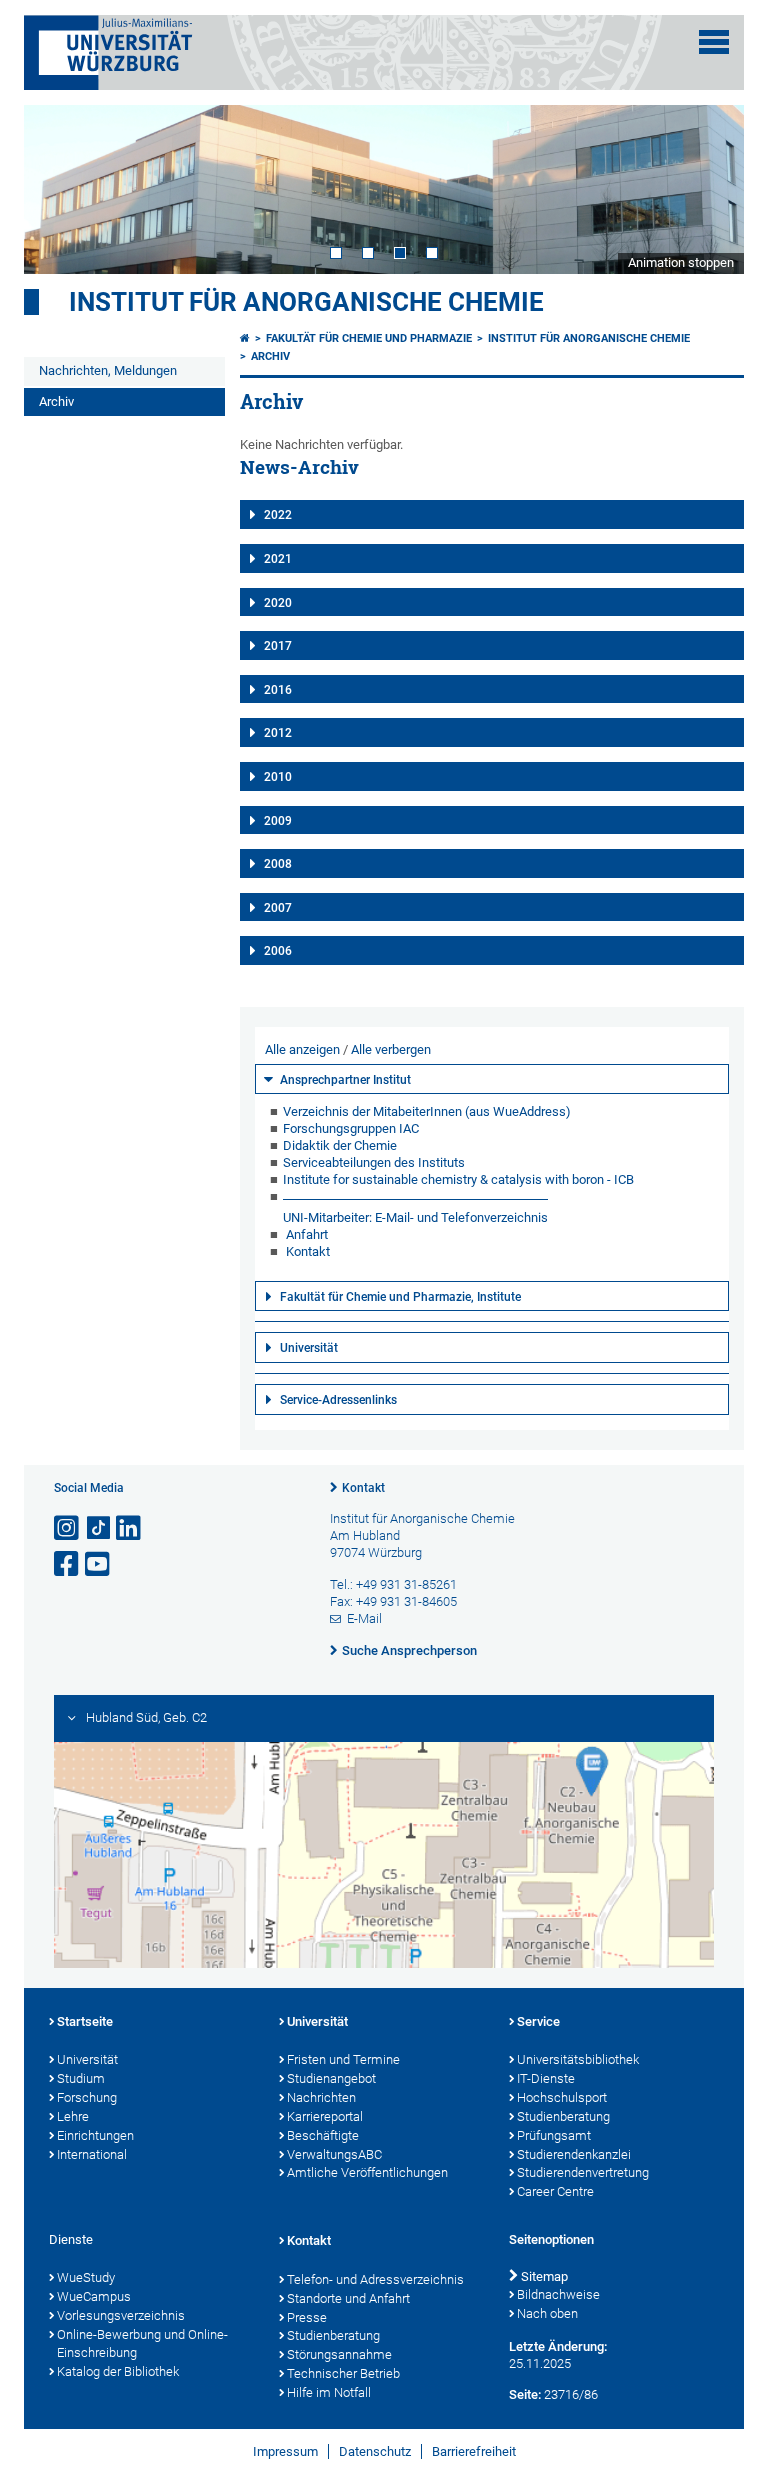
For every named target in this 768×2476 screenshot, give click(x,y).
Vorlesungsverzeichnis (121, 2315)
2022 (278, 515)
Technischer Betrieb (343, 2373)
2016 (278, 690)
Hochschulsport (562, 2097)
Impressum (285, 2451)
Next (709, 189)
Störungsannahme (339, 2354)
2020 (278, 603)
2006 (278, 951)
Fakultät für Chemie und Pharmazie (369, 338)
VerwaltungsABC (334, 2154)
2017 (278, 646)
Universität (309, 1348)
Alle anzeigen (302, 1049)
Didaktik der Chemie (340, 1145)
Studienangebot (331, 2078)
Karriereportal (325, 2116)
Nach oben (547, 2313)
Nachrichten (321, 2097)
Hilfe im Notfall (329, 2392)
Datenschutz (375, 2451)
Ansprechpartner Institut (345, 1080)
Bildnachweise (558, 2294)
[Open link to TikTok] (99, 1528)
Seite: (525, 2394)
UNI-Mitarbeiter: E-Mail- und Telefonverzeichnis (415, 1217)
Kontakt (308, 1251)
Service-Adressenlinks (338, 1400)
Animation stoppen (681, 262)
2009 (278, 821)
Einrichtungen (95, 2135)
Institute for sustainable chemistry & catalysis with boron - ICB (458, 1179)
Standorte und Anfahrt (348, 2298)
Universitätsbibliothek (578, 2059)
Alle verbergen (391, 1049)
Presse (307, 2317)
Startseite (85, 2021)
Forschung (87, 2097)
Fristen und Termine (343, 2059)
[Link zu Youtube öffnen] (99, 1564)
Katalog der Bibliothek (118, 2371)
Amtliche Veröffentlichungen (367, 2172)
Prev (59, 189)
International (92, 2154)
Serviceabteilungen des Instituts (374, 1162)
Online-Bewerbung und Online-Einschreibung (142, 2344)
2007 (278, 908)
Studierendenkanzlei (574, 2154)
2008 (278, 864)
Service (538, 2021)
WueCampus (94, 2296)
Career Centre (555, 2191)
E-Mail (364, 1618)
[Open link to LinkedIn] (130, 1528)
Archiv (56, 401)
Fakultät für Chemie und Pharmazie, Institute (400, 1297)
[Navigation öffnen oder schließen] (714, 42)
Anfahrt (307, 1234)
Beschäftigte (323, 2135)
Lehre (73, 2116)
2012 (278, 733)
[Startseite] (245, 338)
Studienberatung (563, 2116)
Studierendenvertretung (583, 2172)
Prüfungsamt (554, 2135)
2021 (278, 559)
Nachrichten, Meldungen (108, 370)
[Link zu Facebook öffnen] (68, 1564)
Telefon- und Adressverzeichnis (375, 2279)
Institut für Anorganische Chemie (306, 302)
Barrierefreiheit (474, 2451)
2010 (278, 777)
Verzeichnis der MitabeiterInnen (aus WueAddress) (427, 1111)
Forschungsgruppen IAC (351, 1128)
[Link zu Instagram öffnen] (68, 1528)
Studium (81, 2078)
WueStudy (86, 2277)
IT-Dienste (546, 2078)
